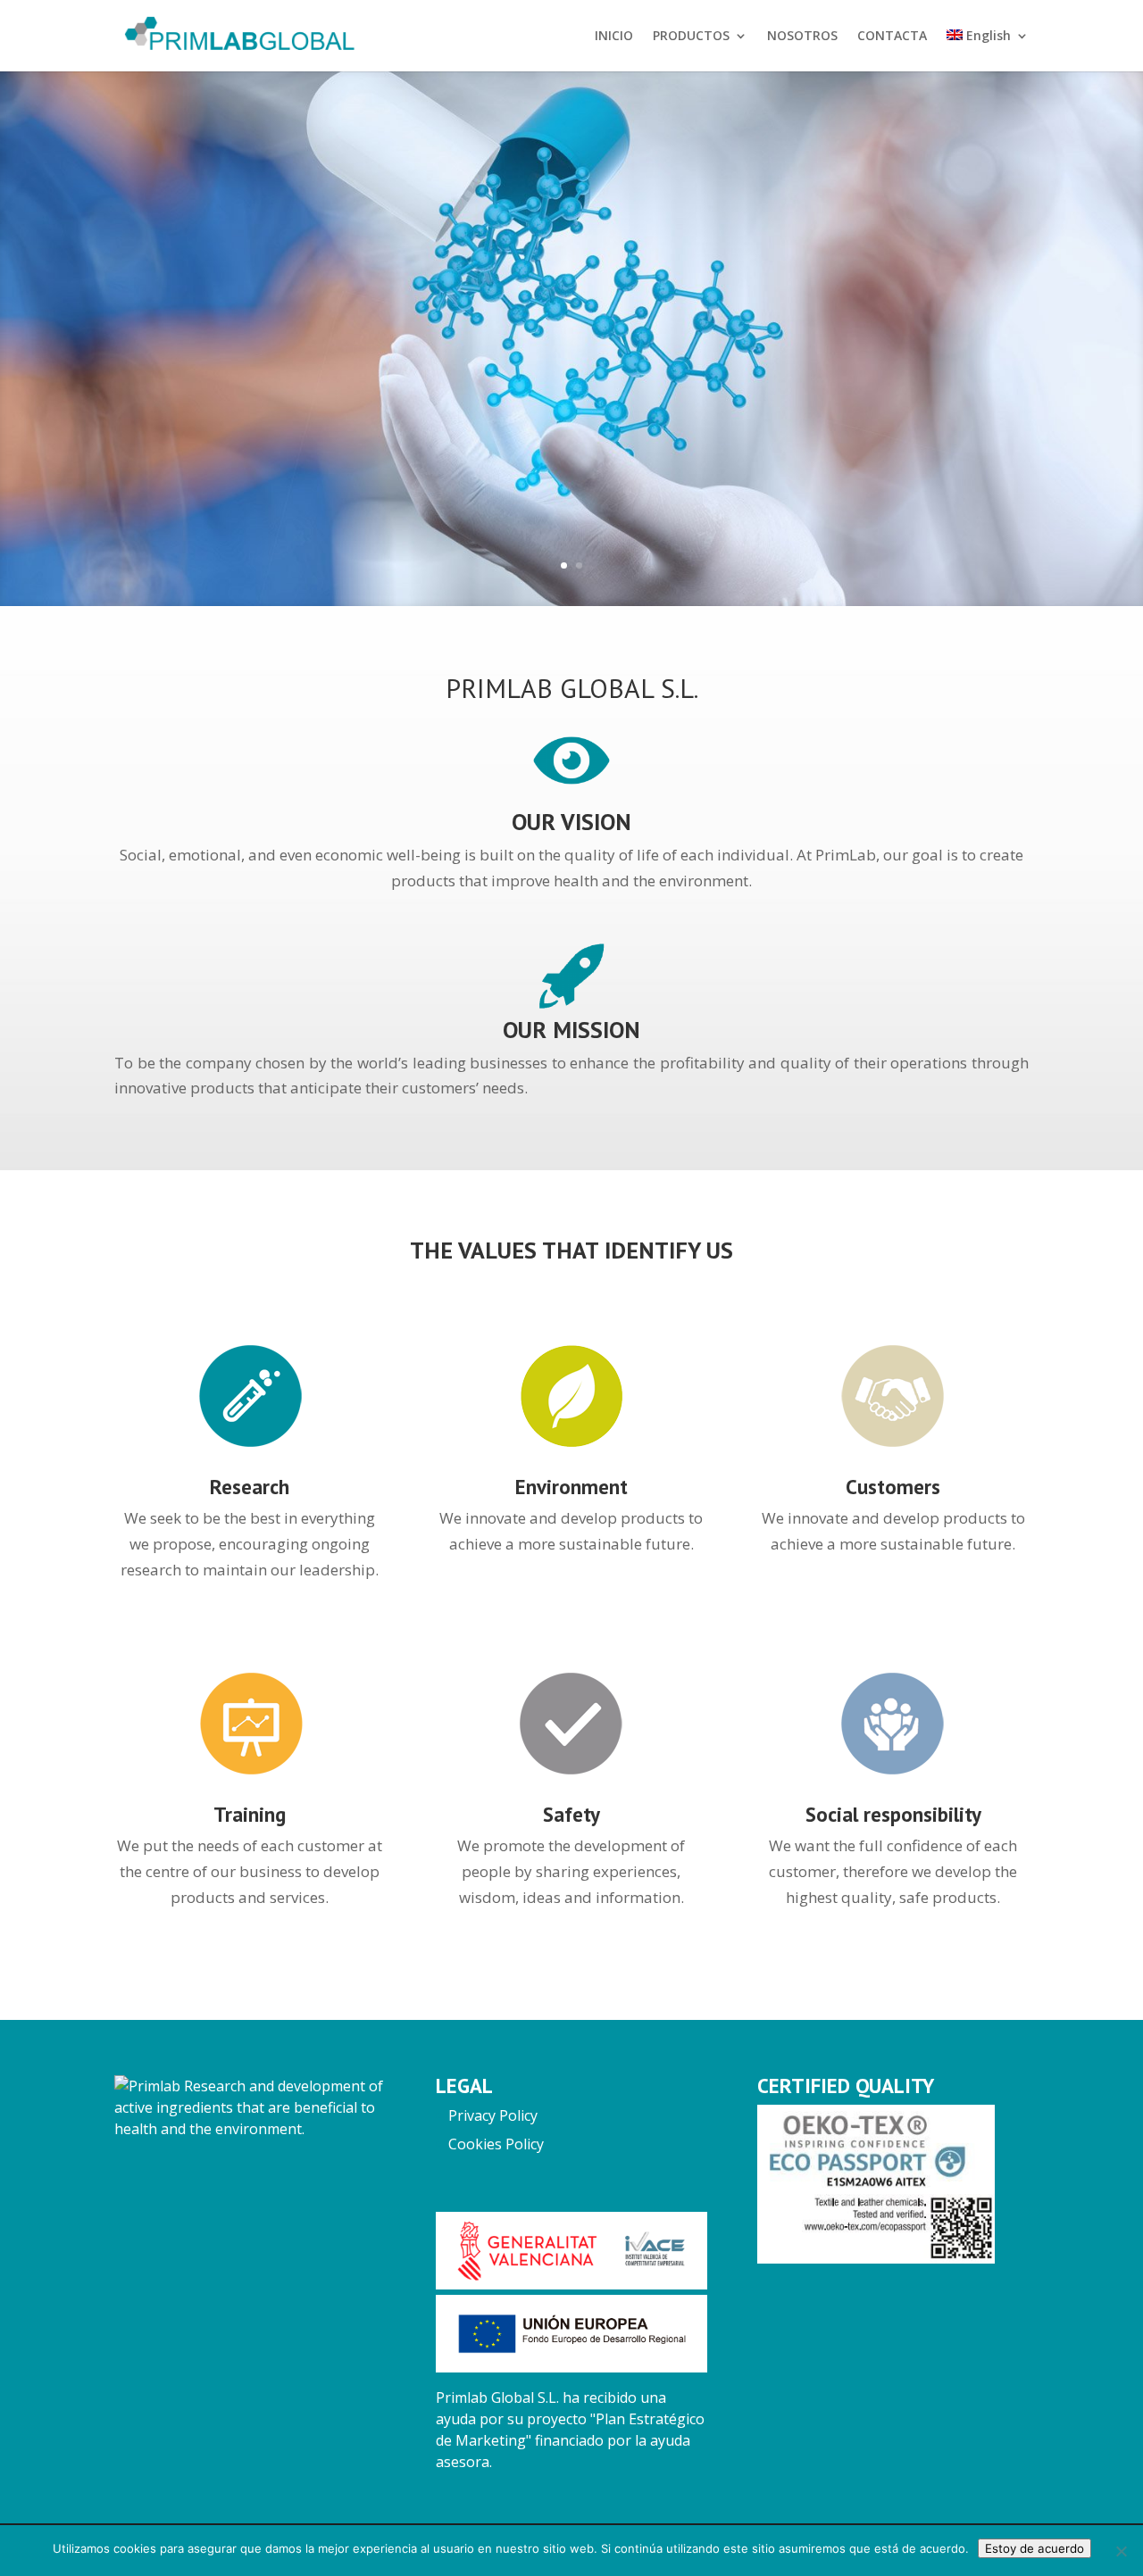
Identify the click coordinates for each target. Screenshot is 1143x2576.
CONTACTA (892, 37)
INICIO (614, 37)
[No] (1121, 2551)
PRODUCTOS (691, 37)
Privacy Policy (493, 2115)
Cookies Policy (496, 2144)
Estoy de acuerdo (1035, 2548)
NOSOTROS (802, 37)
